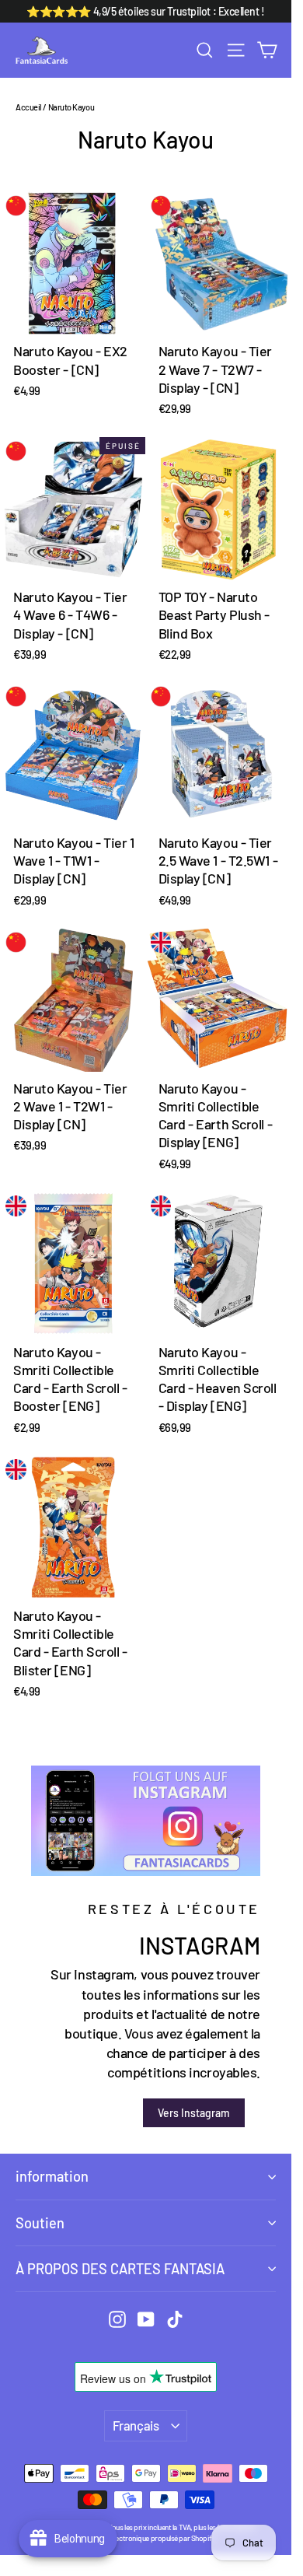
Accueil (29, 107)
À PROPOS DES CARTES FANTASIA (120, 2269)
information (52, 2176)
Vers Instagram (194, 2113)
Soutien (40, 2223)
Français (136, 2425)
